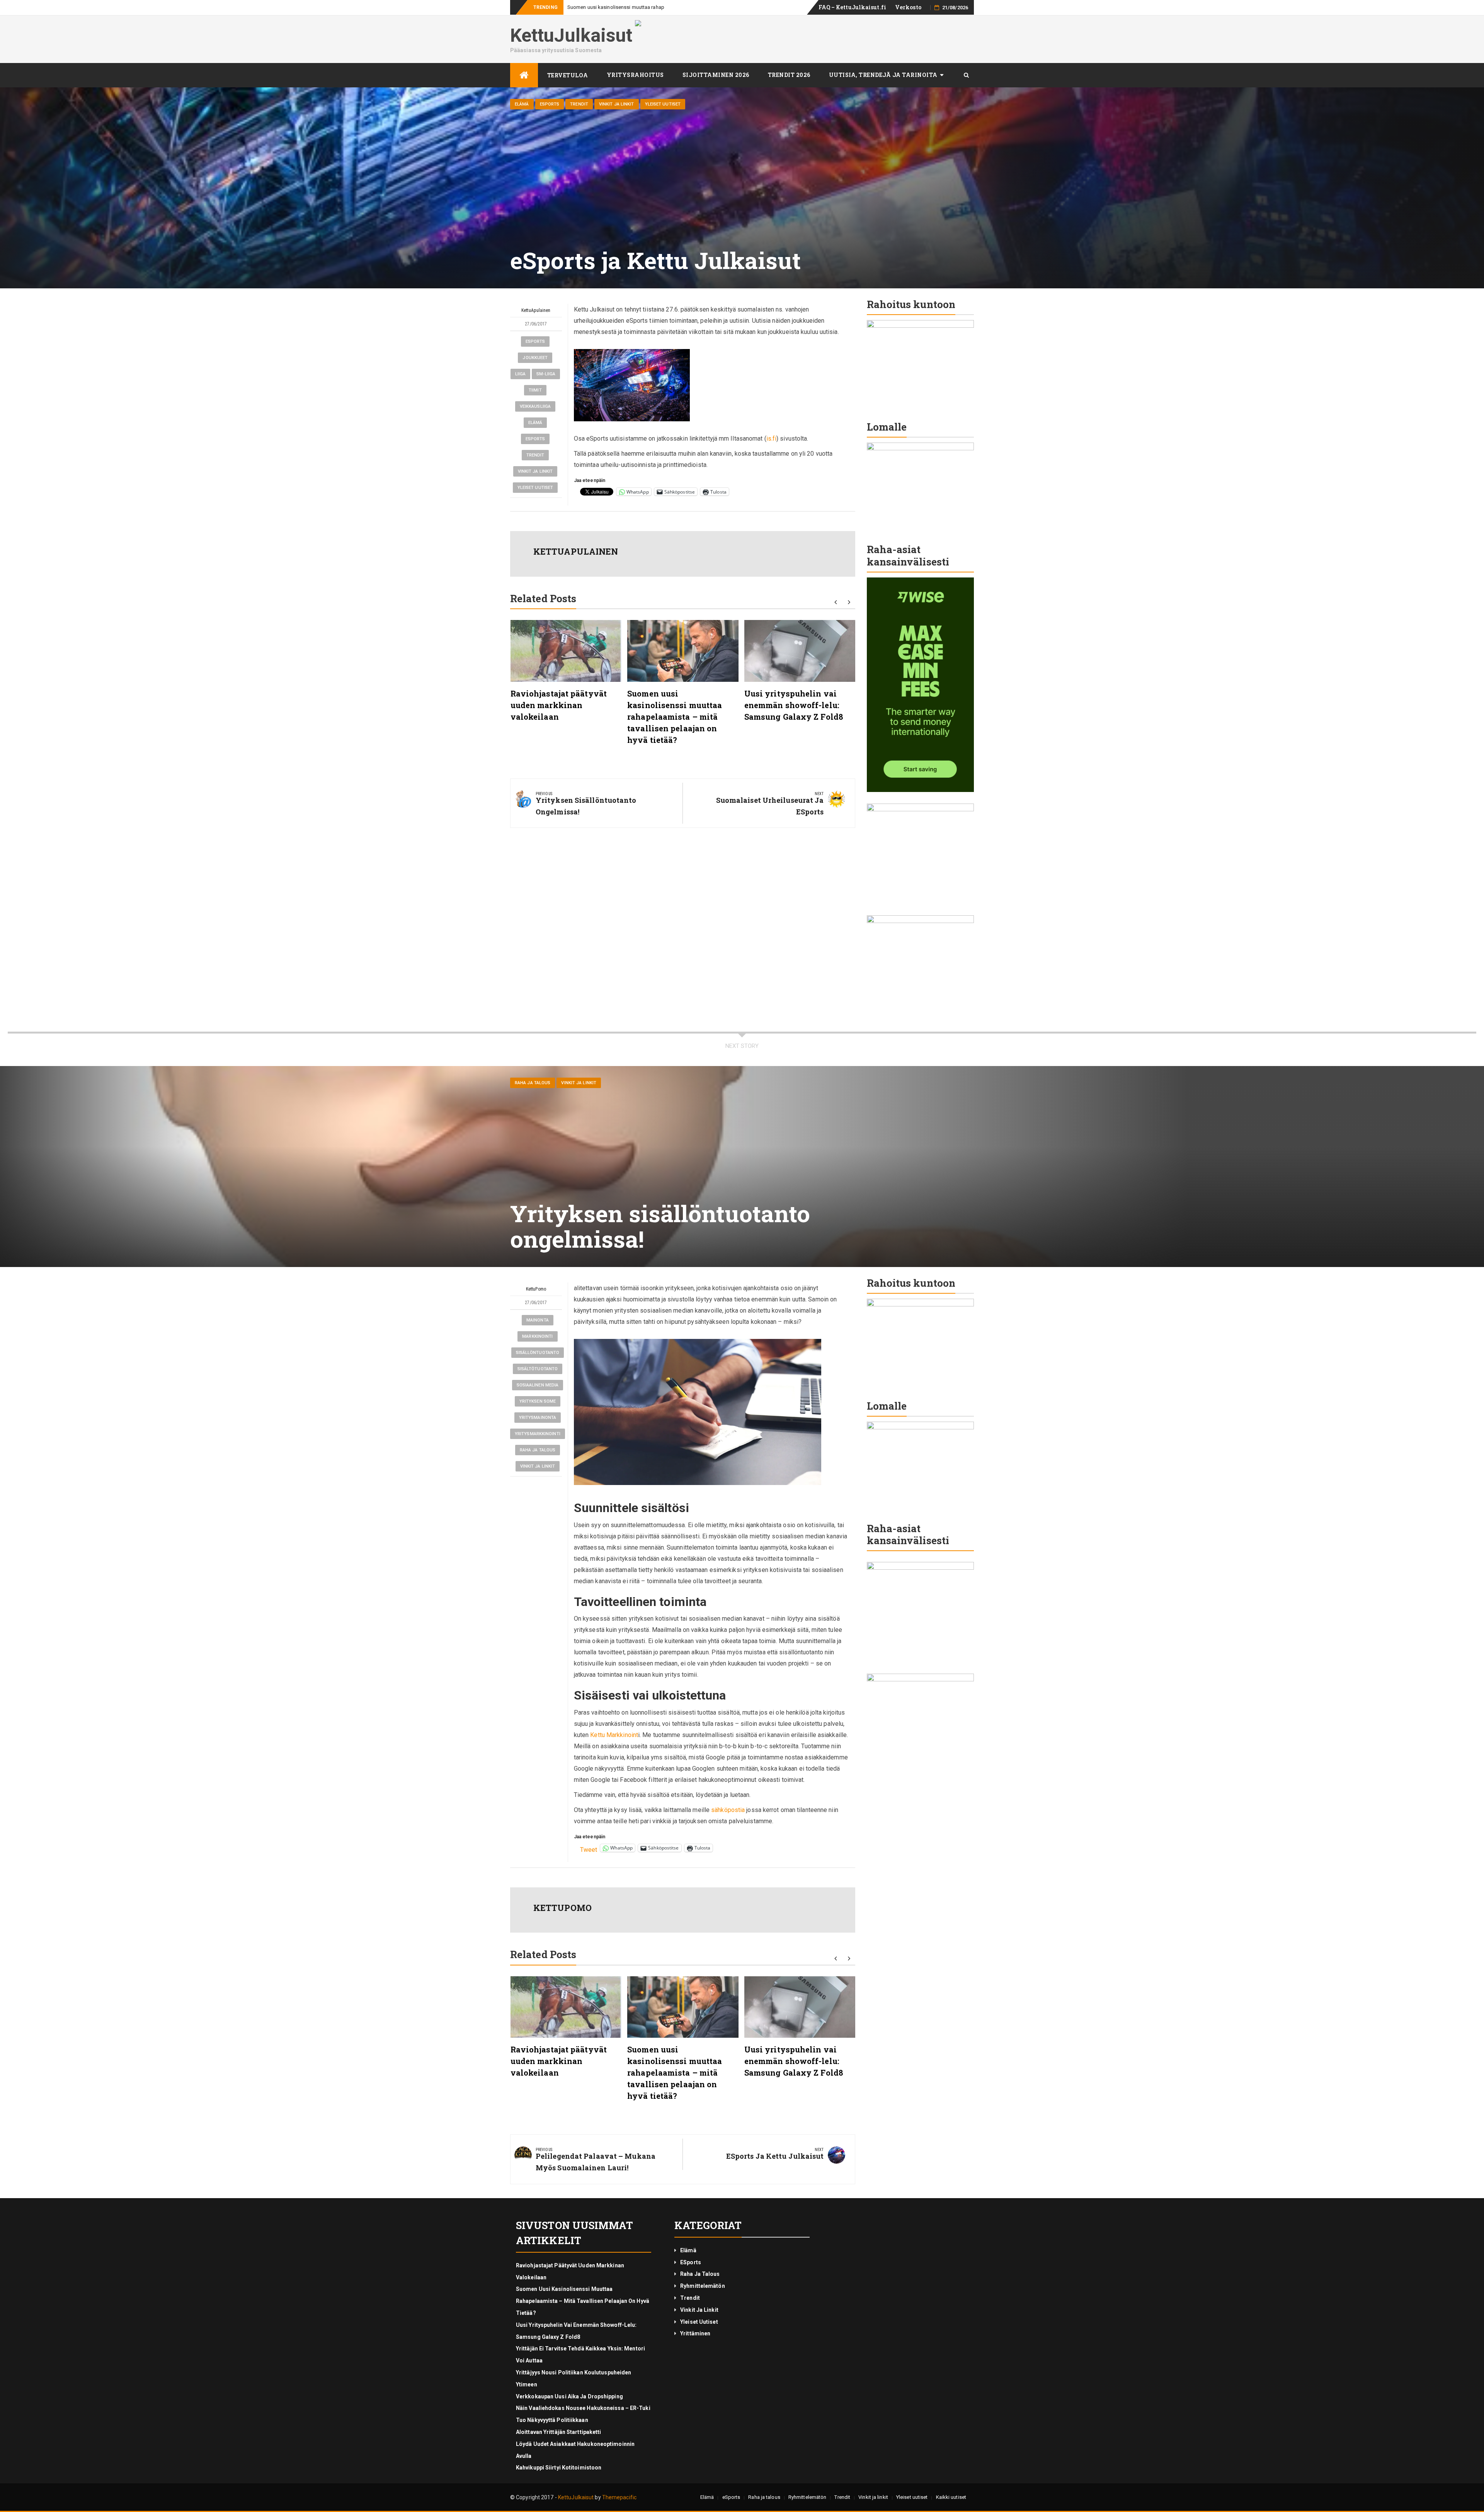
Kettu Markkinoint (614, 1735)
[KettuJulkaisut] (524, 75)
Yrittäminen (695, 2333)
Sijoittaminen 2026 (716, 75)
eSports (550, 104)
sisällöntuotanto (538, 1353)
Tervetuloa (568, 75)
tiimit (535, 390)
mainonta (538, 1320)
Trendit (579, 104)
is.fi (772, 439)
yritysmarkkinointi (538, 1434)
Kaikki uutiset (951, 2497)
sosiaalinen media (538, 1385)
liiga (521, 374)
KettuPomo (536, 1289)
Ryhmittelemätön (703, 2286)
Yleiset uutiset (663, 104)
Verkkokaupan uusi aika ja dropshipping (569, 2396)
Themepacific (619, 2497)
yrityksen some (538, 1401)
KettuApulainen (536, 310)
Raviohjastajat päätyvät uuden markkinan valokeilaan (559, 705)
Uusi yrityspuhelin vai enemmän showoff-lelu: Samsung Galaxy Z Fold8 (647, 7)
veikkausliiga (535, 406)
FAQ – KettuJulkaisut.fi (852, 7)
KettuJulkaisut (571, 35)
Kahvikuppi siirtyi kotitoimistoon (559, 2468)
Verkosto (908, 7)
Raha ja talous (533, 1083)
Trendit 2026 (789, 75)
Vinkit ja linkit (617, 104)
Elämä (522, 104)
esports (535, 341)
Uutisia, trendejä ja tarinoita (883, 75)
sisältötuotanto (538, 1369)
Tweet (589, 1849)
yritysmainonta (538, 1418)
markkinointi (537, 1336)
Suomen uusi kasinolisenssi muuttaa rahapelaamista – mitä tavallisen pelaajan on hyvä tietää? (675, 717)
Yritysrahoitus (635, 75)
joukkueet (535, 358)
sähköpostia (729, 1810)
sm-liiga (546, 374)
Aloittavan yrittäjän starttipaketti (559, 2432)
